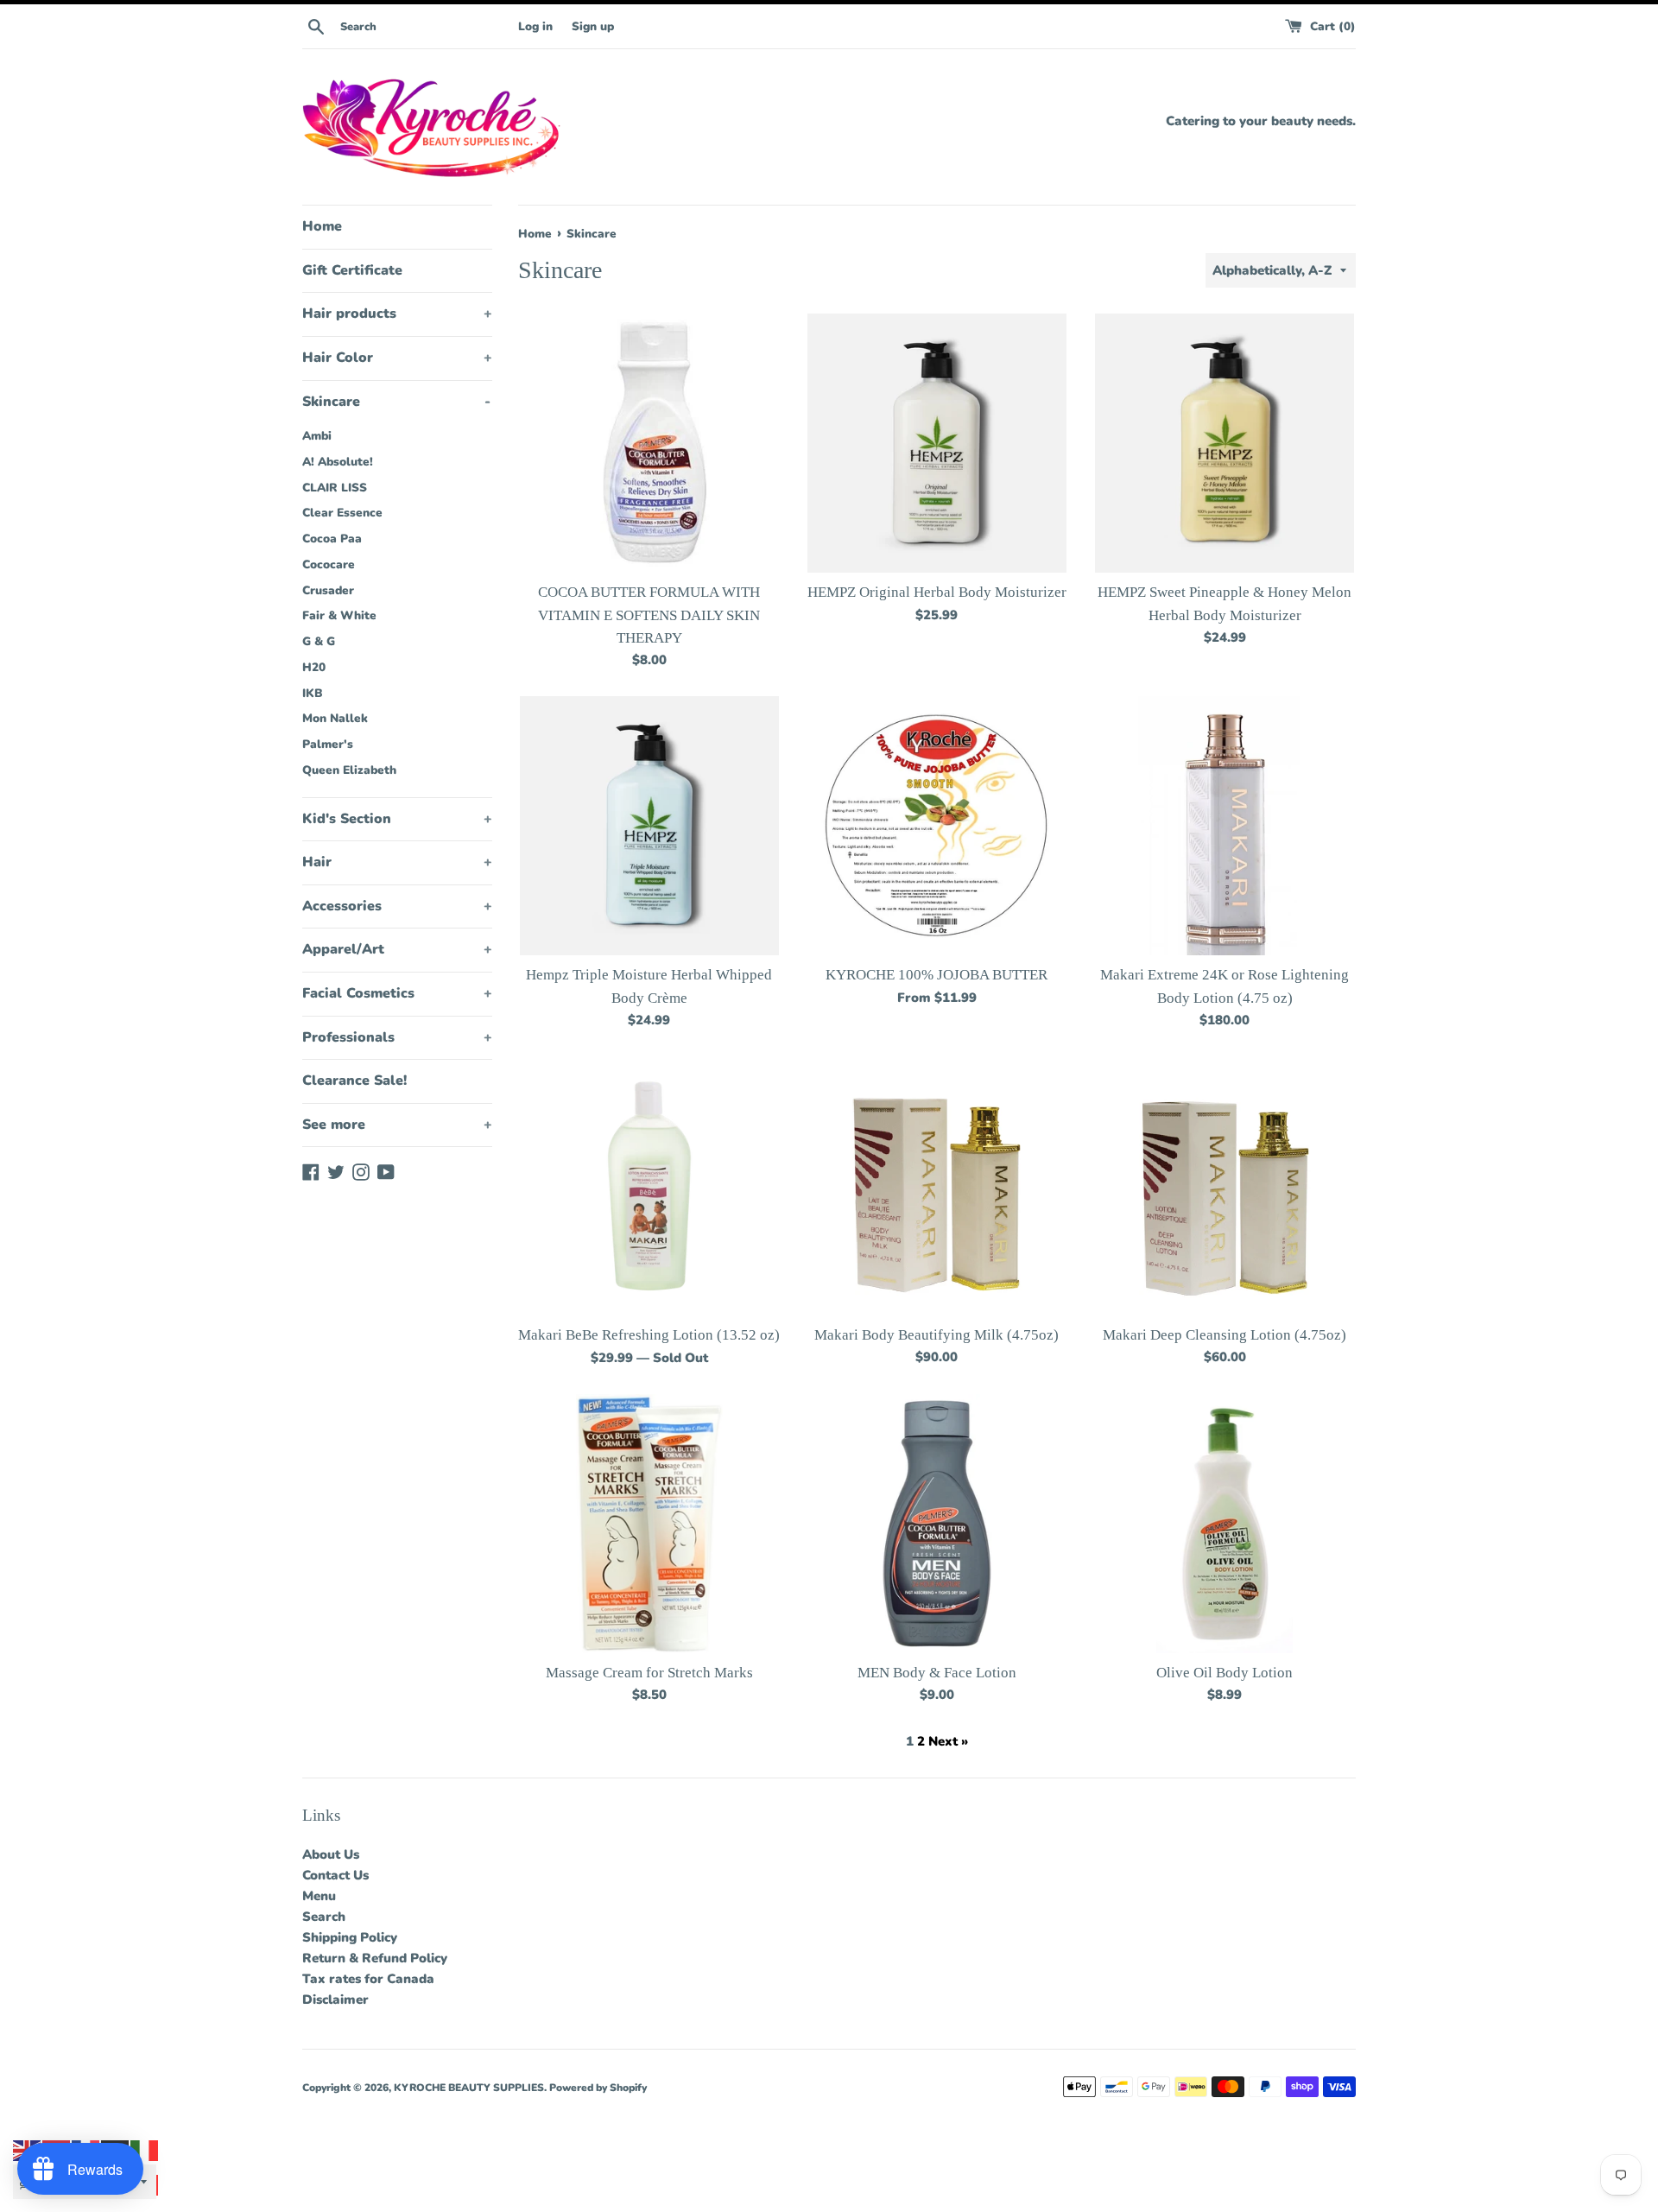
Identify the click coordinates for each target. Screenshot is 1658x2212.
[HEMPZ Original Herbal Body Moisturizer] (937, 443)
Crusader (328, 590)
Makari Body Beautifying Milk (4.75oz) (937, 1335)
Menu (319, 1896)
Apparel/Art (397, 949)
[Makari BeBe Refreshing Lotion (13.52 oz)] (649, 1186)
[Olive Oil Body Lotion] (1225, 1524)
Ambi (317, 436)
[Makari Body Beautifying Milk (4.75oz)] (937, 1186)
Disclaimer (335, 2000)
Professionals (397, 1037)
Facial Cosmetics (397, 993)
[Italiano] (145, 2150)
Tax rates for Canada (368, 1979)
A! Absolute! (338, 462)
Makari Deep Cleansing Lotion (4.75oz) (1225, 1335)
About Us (331, 1854)
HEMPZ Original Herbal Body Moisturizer (937, 592)
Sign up (593, 26)
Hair (397, 862)
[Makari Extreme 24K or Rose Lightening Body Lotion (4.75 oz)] (1225, 826)
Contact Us (335, 1875)
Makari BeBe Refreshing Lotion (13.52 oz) (649, 1335)
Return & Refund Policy (375, 1958)
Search (324, 1917)
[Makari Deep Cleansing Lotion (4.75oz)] (1225, 1186)
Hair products (397, 314)
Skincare (396, 402)
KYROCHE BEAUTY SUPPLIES (469, 2088)
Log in (535, 26)
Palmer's (328, 744)
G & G (319, 641)
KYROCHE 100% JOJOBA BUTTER (937, 975)
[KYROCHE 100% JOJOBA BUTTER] (937, 826)
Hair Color (397, 358)
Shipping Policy (350, 1937)
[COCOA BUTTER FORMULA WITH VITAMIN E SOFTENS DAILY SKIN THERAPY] (649, 443)
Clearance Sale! (354, 1081)
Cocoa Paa (332, 539)
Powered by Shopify (598, 2088)
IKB (313, 693)
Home (322, 226)
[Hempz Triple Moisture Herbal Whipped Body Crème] (649, 826)
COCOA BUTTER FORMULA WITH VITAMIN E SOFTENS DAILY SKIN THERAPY (649, 615)
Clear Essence (342, 513)
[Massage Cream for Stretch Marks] (649, 1524)
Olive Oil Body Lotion (1225, 1673)
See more (397, 1125)
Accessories (397, 906)
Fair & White (339, 615)
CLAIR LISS (335, 488)
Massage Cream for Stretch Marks (649, 1673)
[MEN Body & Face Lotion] (937, 1524)
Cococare (329, 564)
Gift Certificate (352, 270)
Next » (948, 1741)
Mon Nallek (335, 718)
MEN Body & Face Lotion (937, 1673)
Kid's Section (397, 819)
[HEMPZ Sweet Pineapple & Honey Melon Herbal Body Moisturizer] (1225, 443)
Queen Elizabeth (349, 770)
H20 (314, 667)
